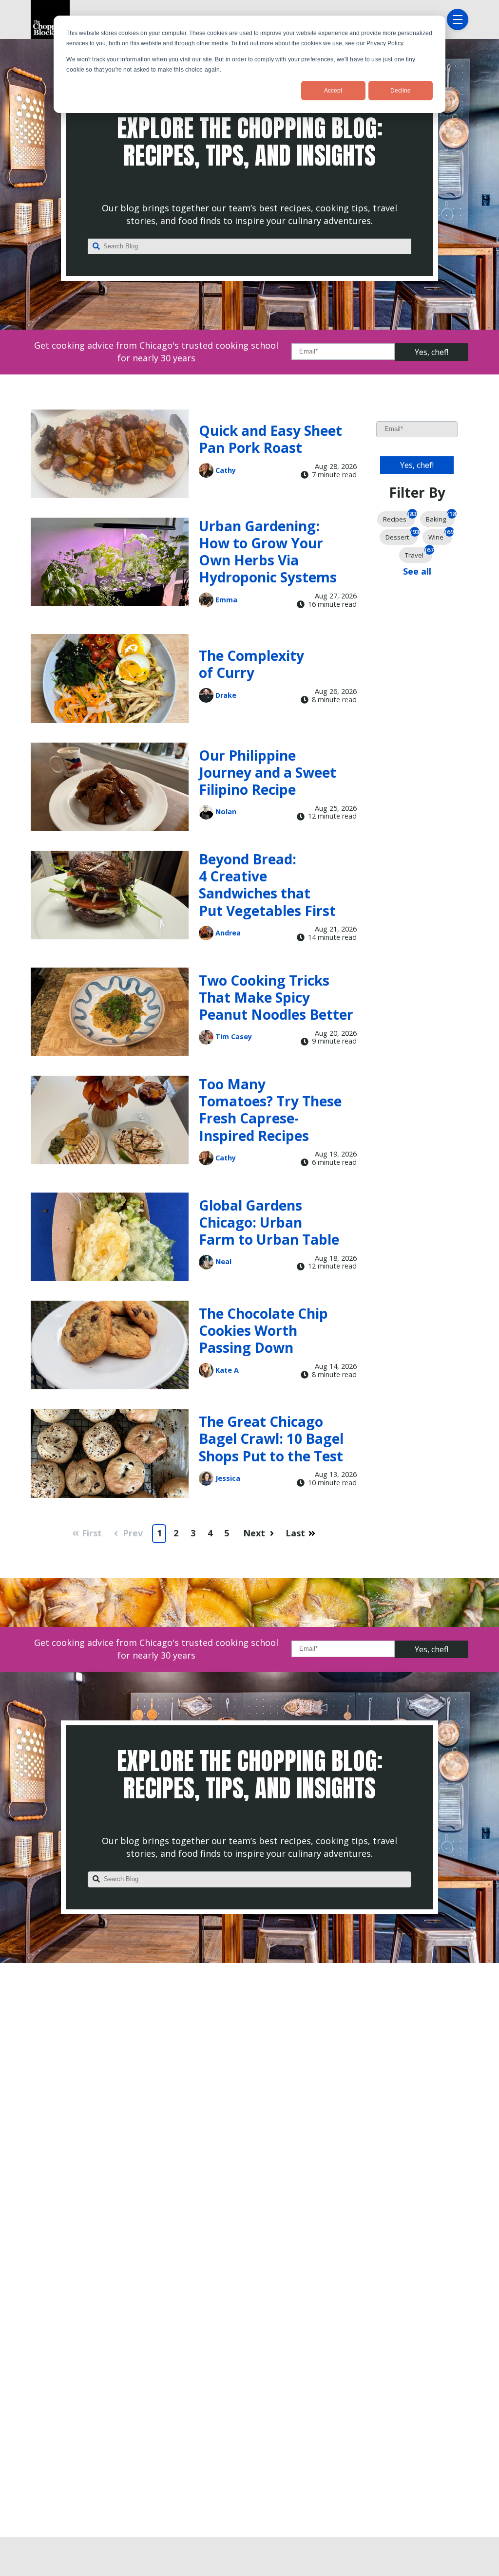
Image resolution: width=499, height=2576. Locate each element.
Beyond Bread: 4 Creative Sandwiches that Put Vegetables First (267, 885)
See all (417, 571)
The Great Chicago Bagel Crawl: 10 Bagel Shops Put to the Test (271, 1438)
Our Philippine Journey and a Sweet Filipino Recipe (268, 772)
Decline (401, 91)
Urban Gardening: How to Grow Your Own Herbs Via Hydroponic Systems (268, 552)
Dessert (402, 535)
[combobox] (249, 246)
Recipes (399, 517)
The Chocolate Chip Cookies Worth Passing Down (263, 1330)
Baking (440, 517)
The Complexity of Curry (251, 664)
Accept (333, 91)
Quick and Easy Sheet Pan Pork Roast (270, 439)
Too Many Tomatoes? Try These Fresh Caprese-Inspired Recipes (270, 1110)
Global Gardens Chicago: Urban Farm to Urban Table (269, 1222)
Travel (419, 553)
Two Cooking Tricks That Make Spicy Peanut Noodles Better (276, 997)
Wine (440, 535)
